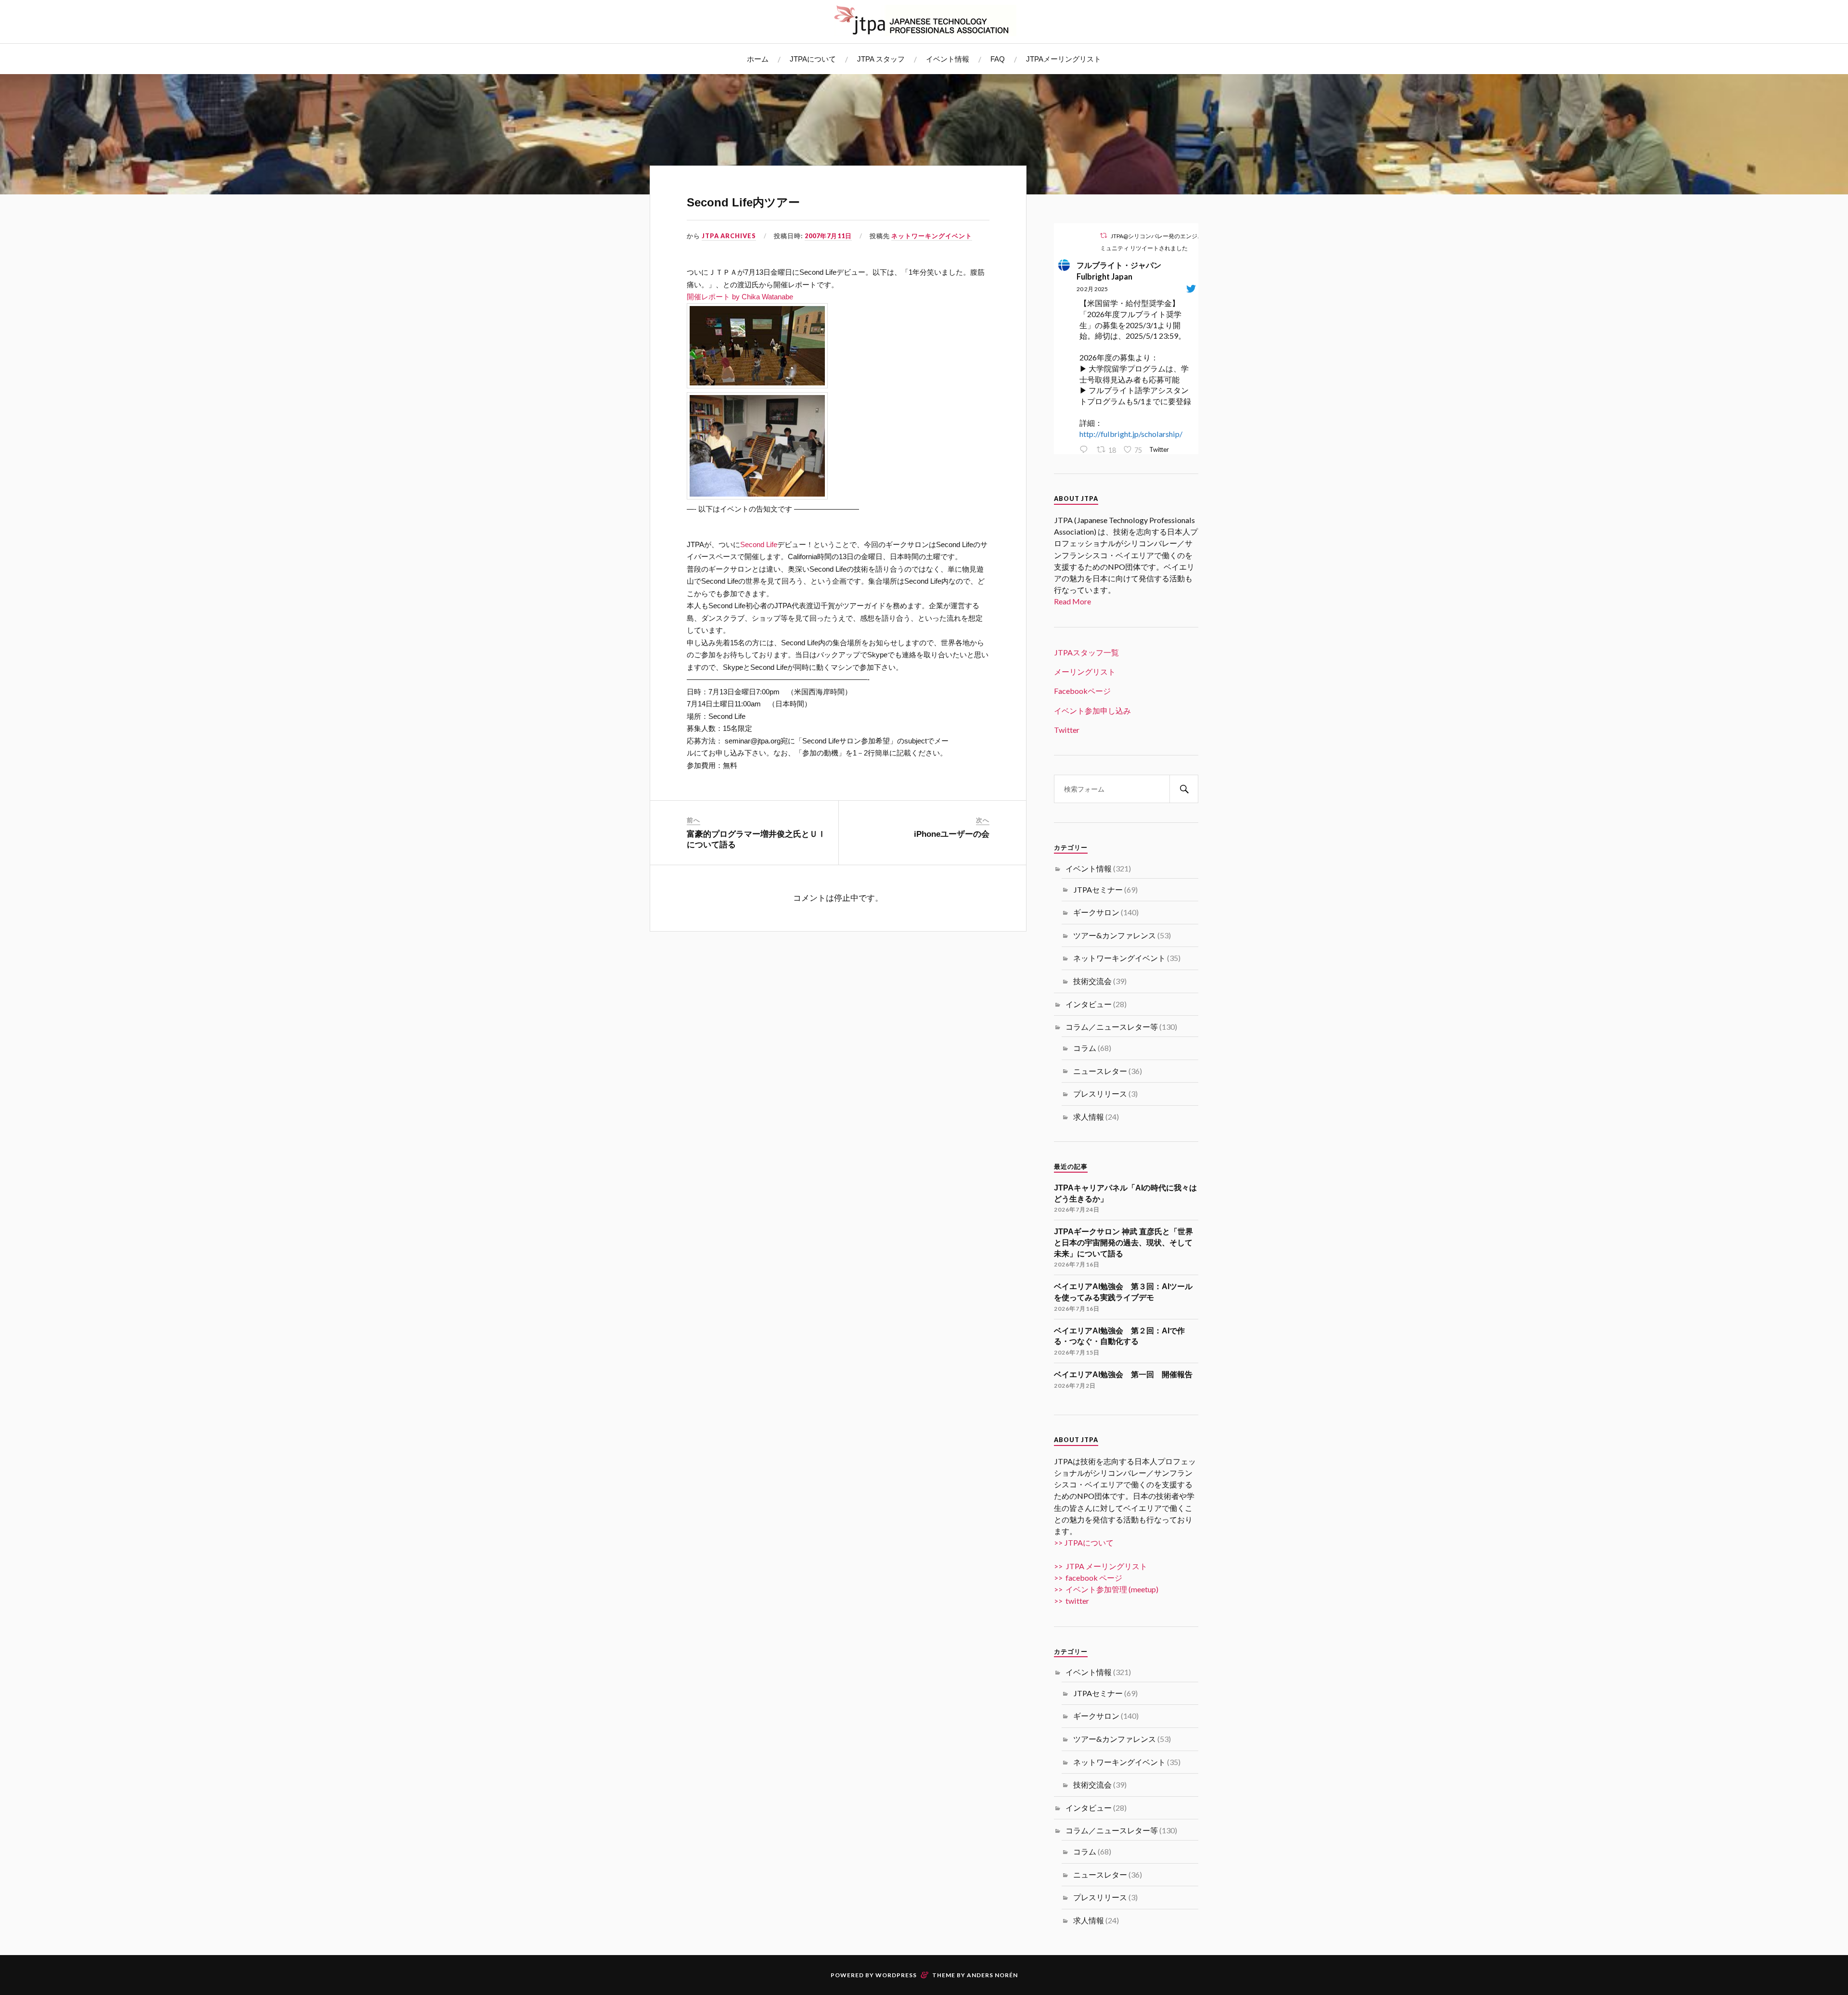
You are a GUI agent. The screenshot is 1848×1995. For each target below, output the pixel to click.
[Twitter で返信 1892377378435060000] (1086, 450)
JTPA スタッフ (881, 59)
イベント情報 (948, 59)
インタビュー (1089, 1004)
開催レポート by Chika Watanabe (740, 297)
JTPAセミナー (1098, 889)
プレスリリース (1100, 1093)
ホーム (758, 59)
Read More (1072, 601)
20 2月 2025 (1092, 289)
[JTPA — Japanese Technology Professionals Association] (924, 20)
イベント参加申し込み (1092, 710)
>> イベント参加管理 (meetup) (1106, 1589)
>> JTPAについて (1084, 1542)
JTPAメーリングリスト (1064, 59)
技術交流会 (1092, 981)
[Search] (1184, 789)
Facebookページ (1082, 691)
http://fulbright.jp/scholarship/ (1131, 434)
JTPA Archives (729, 236)
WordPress (896, 1975)
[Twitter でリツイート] (1104, 236)
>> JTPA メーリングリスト (1101, 1566)
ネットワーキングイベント (932, 236)
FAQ (998, 59)
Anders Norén (992, 1975)
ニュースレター (1100, 1071)
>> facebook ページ (1088, 1578)
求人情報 (1089, 1117)
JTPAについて (813, 59)
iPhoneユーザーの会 (952, 834)
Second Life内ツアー (743, 202)
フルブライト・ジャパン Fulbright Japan (1123, 271)
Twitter (1067, 730)
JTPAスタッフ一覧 (1086, 652)
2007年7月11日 (828, 236)
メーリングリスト (1085, 671)
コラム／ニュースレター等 (1112, 1027)
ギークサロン (1096, 912)
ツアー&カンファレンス (1115, 935)
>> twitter (1072, 1601)
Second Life (759, 544)
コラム (1085, 1048)
